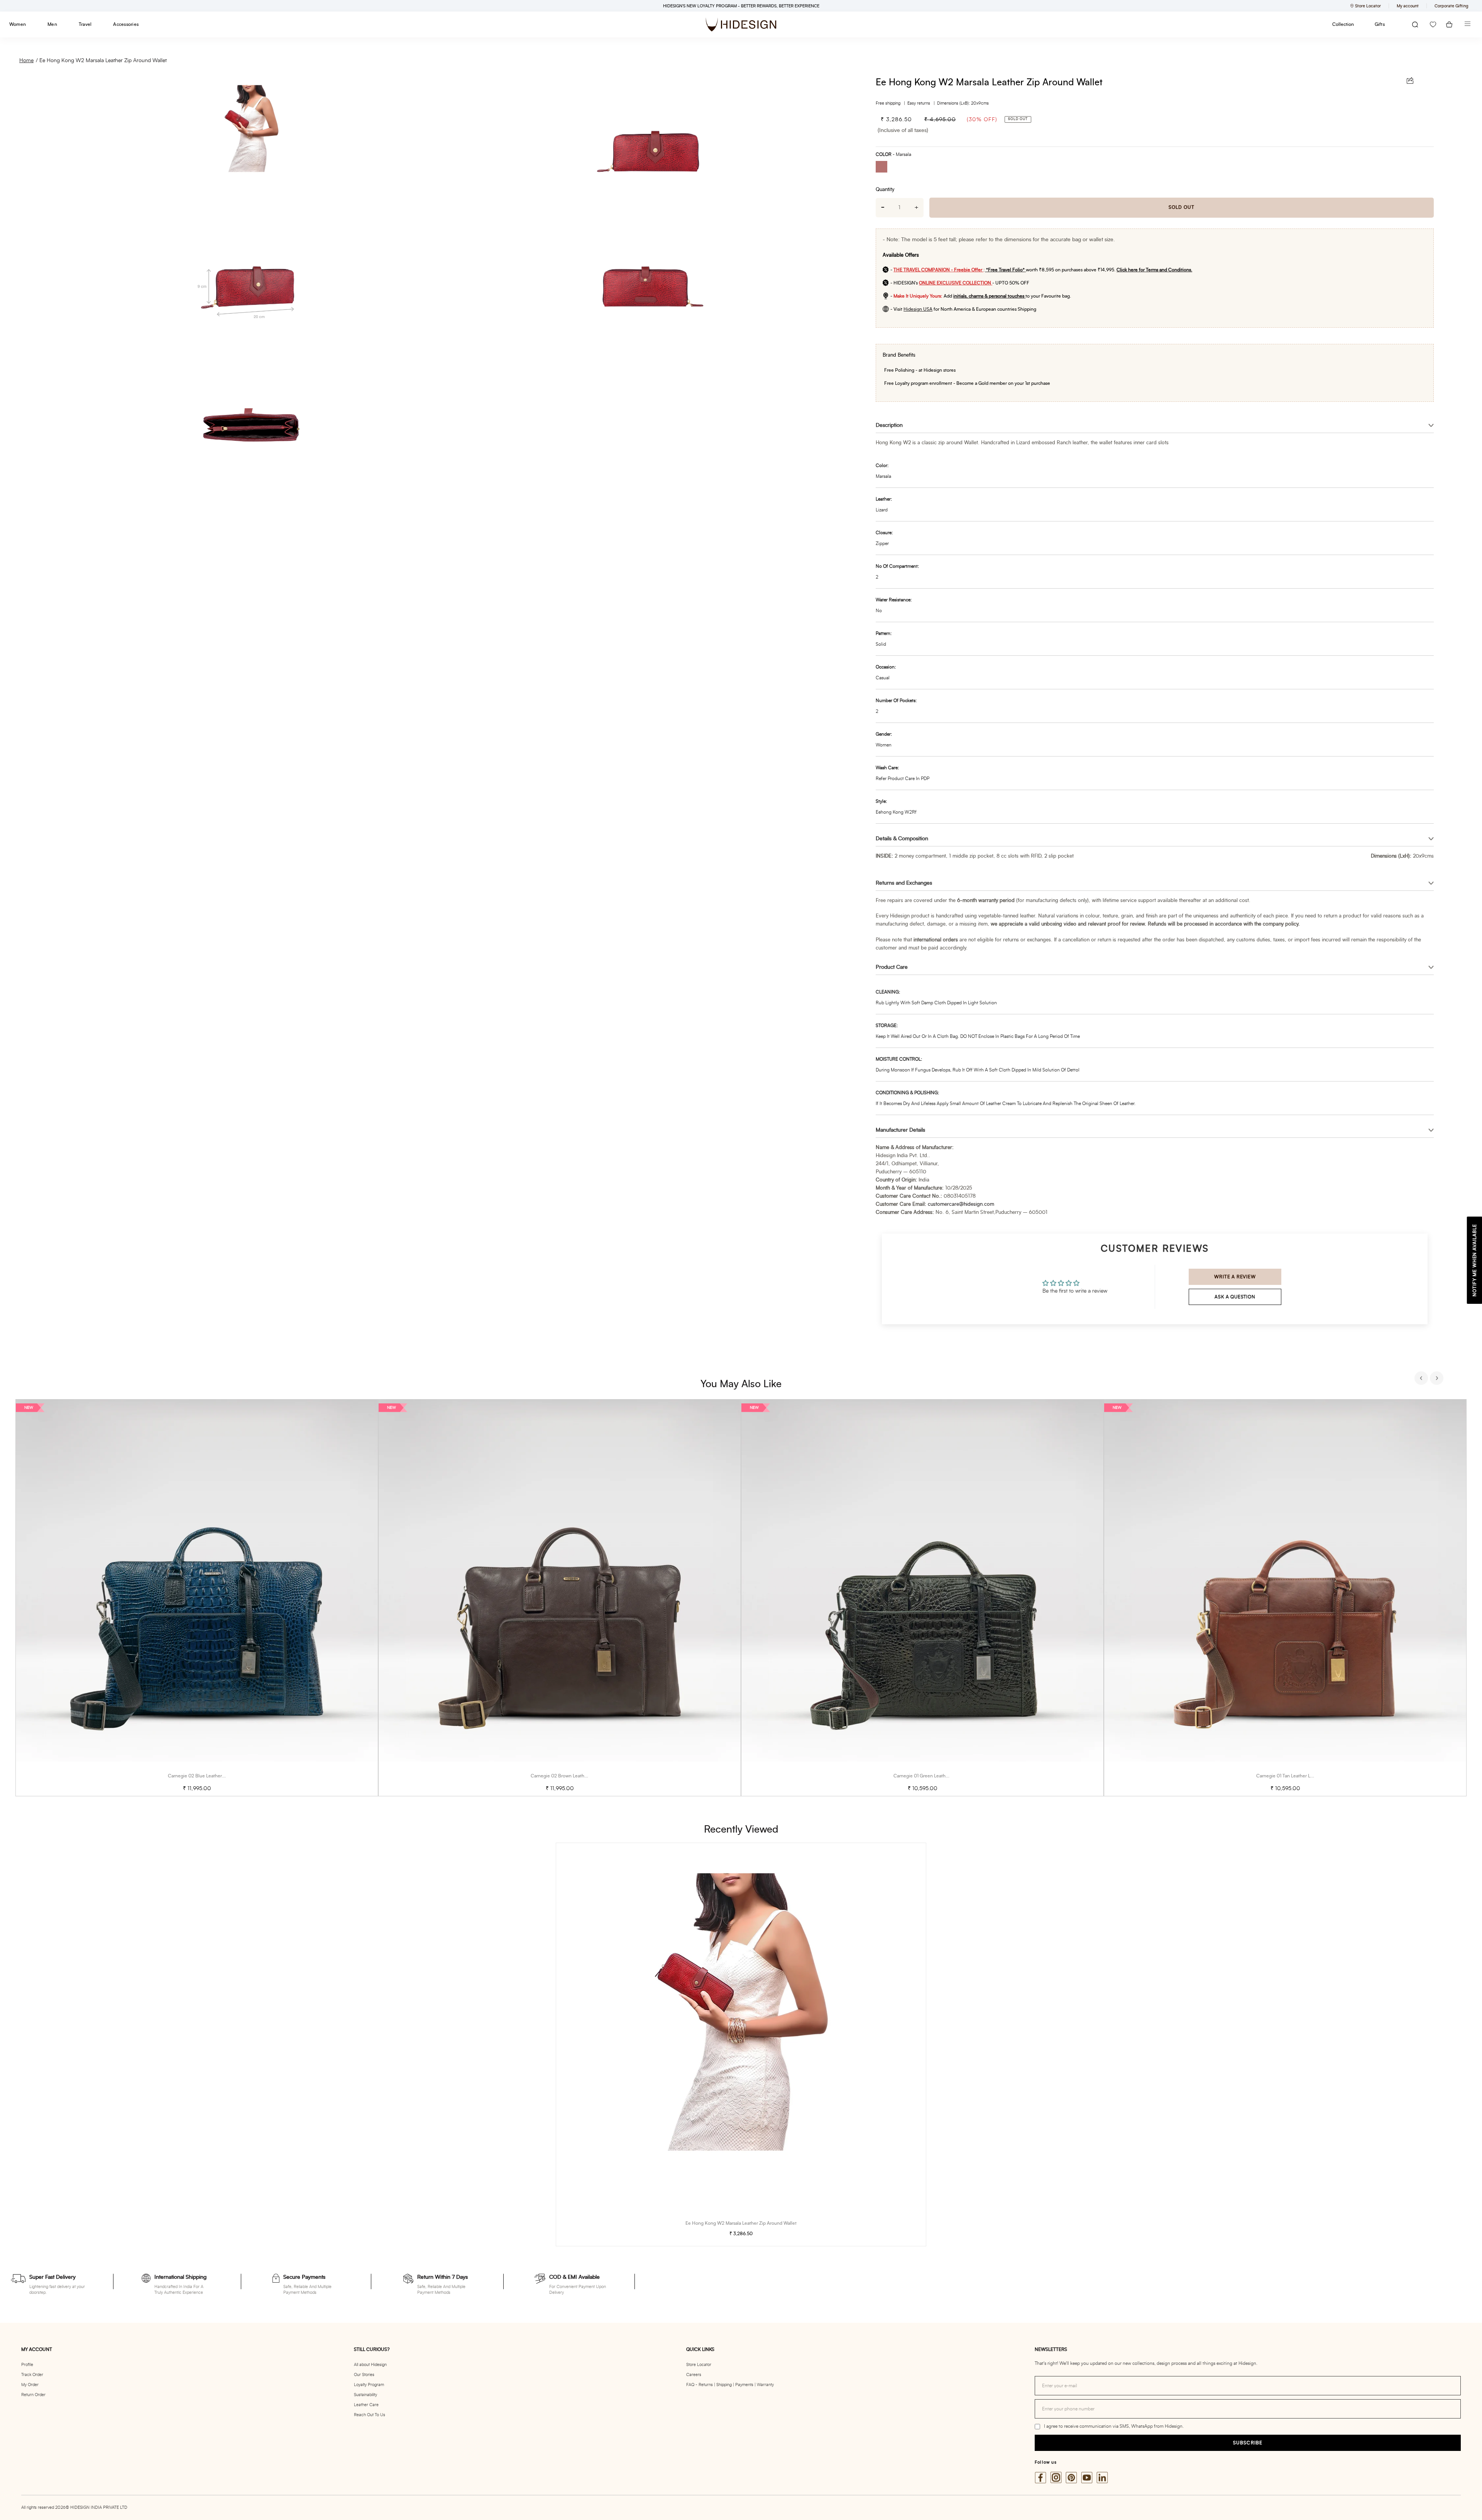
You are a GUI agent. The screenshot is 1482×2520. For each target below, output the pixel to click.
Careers (694, 2375)
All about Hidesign (370, 2365)
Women (18, 24)
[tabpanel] (197, 1598)
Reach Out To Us (370, 2415)
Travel (85, 24)
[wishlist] (1433, 25)
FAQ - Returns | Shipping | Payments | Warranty (730, 2385)
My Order (30, 2385)
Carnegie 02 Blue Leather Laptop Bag (207, 1776)
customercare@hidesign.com (961, 1204)
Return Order (33, 2395)
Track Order (32, 2375)
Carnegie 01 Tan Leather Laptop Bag (1294, 1776)
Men (52, 24)
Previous (1422, 1379)
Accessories (126, 24)
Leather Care (366, 2405)
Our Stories (364, 2375)
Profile (27, 2365)
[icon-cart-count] (1449, 25)
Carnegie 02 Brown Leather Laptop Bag (572, 1776)
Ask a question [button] (1235, 1297)
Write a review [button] (1235, 1277)
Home (26, 61)
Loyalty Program (369, 2385)
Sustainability (365, 2395)
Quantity (885, 190)
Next (1438, 1379)
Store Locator (699, 2365)
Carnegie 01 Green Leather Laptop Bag (934, 1776)
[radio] (884, 168)
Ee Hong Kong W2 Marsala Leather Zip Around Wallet (103, 61)
